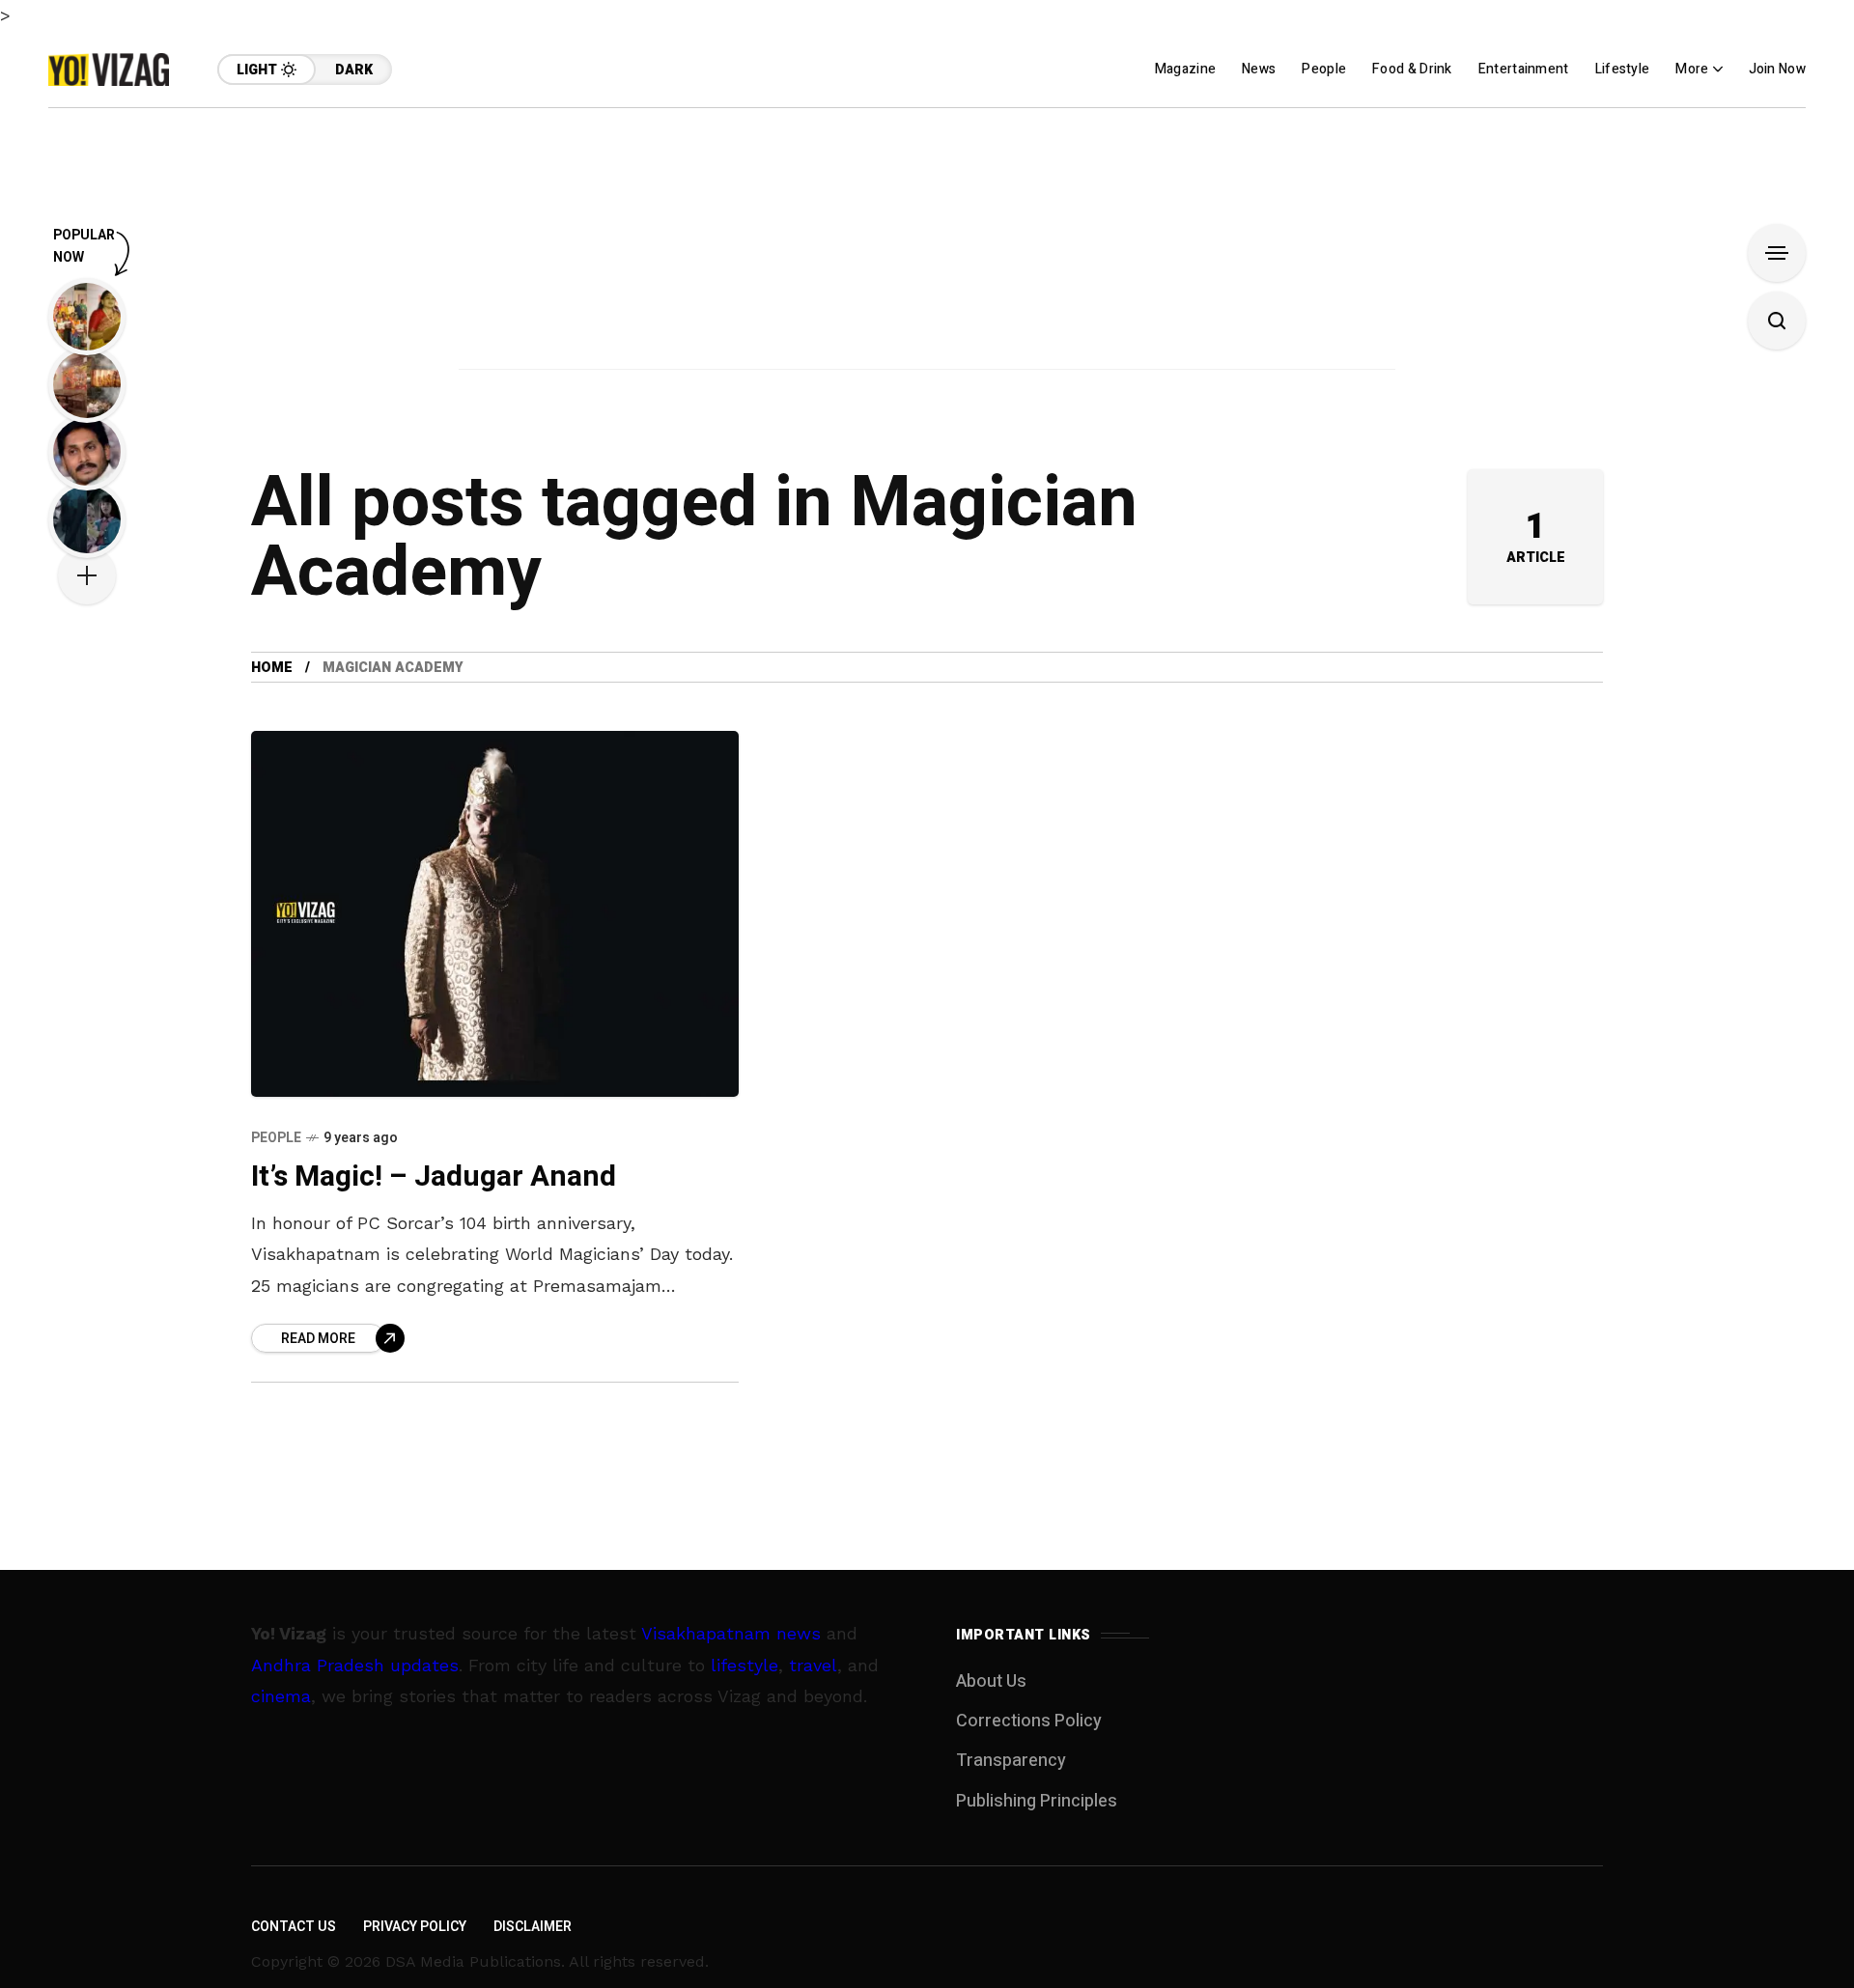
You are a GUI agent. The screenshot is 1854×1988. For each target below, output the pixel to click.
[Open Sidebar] (1777, 253)
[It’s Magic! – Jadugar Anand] (495, 914)
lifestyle (744, 1665)
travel (813, 1665)
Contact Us (294, 1927)
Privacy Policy (415, 1927)
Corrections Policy (1029, 1721)
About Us (991, 1681)
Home (272, 668)
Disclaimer (533, 1927)
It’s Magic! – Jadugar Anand (434, 1177)
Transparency (1011, 1761)
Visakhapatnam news (731, 1633)
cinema (281, 1696)
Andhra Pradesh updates (355, 1665)
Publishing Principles (1037, 1801)
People (276, 1138)
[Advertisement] (927, 243)
